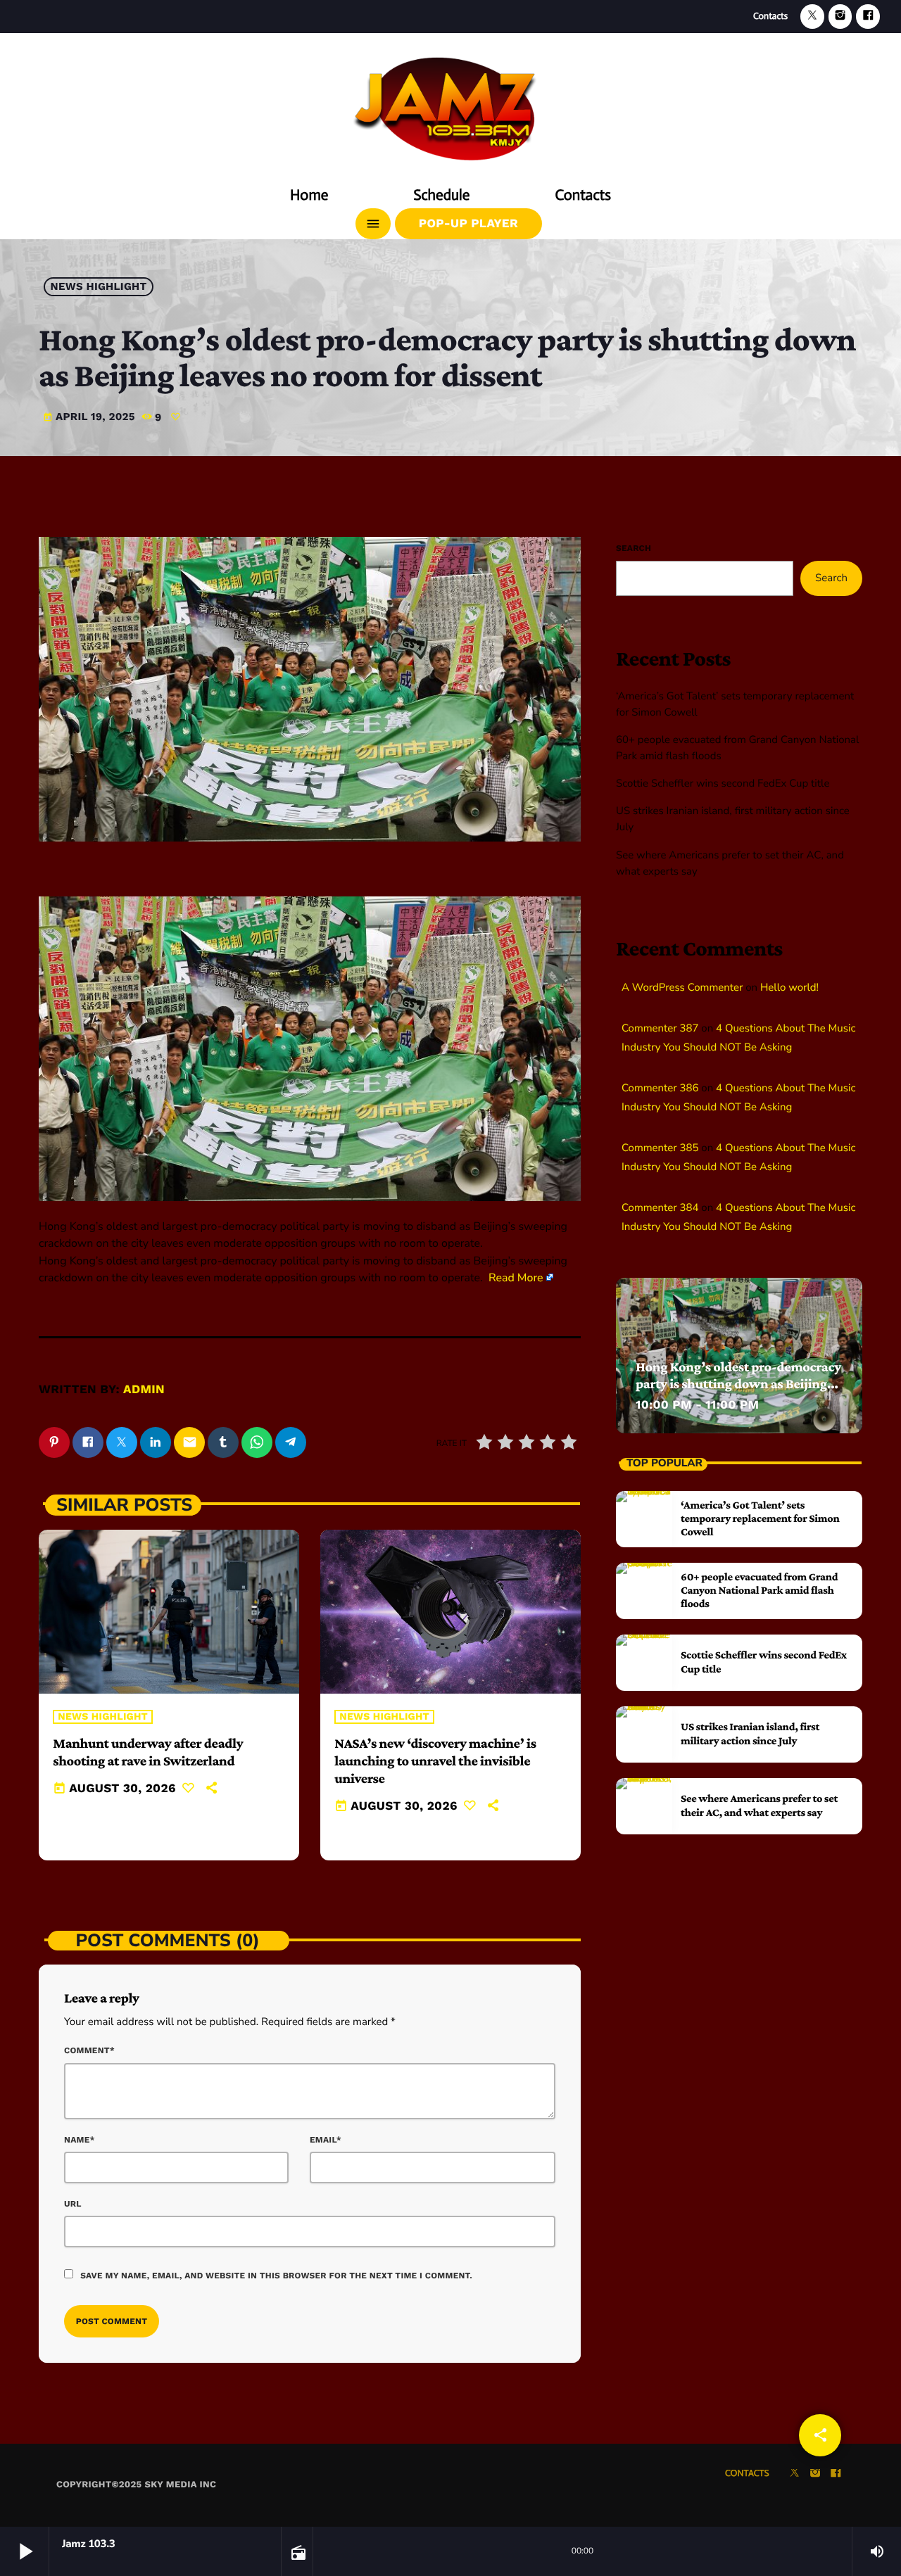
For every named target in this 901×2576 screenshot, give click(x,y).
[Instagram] (840, 17)
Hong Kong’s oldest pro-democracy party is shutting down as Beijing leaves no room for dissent (738, 1384)
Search (634, 548)
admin (144, 1390)
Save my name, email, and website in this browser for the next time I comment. (276, 2276)
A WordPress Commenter (682, 988)
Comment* (89, 2050)
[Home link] (450, 103)
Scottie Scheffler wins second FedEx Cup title (723, 784)
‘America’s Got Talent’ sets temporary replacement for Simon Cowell (760, 1519)
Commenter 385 (660, 1148)
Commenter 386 (660, 1089)
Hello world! (789, 988)
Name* (80, 2140)
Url (73, 2204)
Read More (516, 1278)
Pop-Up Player (468, 224)
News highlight (99, 287)
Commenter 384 (660, 1208)
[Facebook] (868, 17)
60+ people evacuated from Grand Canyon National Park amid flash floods (759, 1591)
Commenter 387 (660, 1029)
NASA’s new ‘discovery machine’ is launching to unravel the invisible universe (435, 1761)
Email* (326, 2140)
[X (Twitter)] (812, 17)
